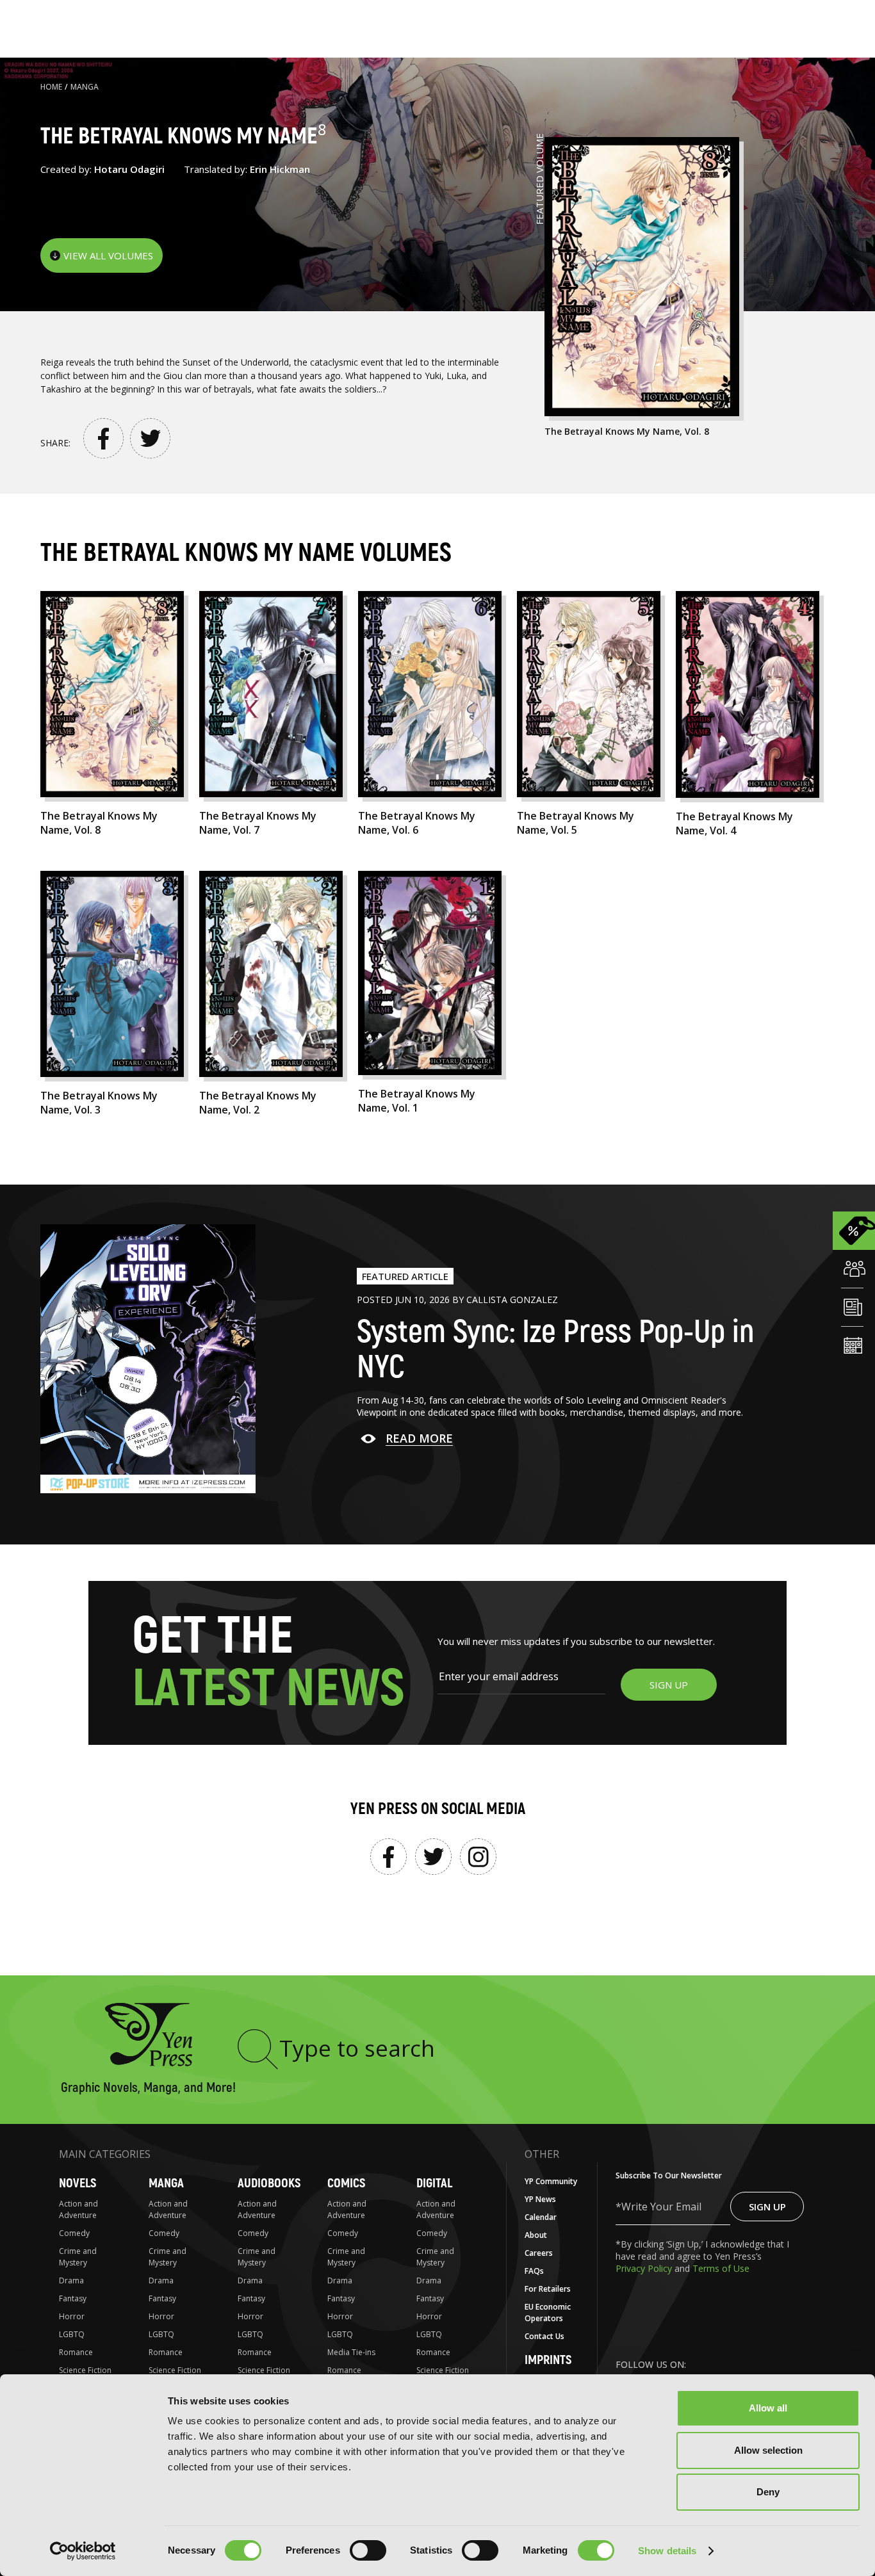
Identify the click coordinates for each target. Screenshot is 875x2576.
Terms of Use (721, 2268)
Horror (72, 2316)
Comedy (74, 2233)
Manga (85, 87)
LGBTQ (72, 2334)
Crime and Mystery (78, 2257)
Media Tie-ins (351, 2352)
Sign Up (767, 2207)
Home (51, 87)
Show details (667, 2551)
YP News (540, 2199)
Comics (346, 2183)
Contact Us (544, 2336)
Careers (539, 2253)
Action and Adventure (78, 2209)
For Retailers (548, 2289)
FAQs (534, 2271)
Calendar (541, 2217)
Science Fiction (85, 2370)
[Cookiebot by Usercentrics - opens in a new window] (83, 2551)
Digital (434, 2183)
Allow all (768, 2408)
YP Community (551, 2181)
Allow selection (768, 2450)
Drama (71, 2280)
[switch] (368, 2550)
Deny (768, 2492)
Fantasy (73, 2298)
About (536, 2235)
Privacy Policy (645, 2268)
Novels (78, 2183)
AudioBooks (269, 2183)
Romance (76, 2352)
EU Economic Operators (548, 2313)
